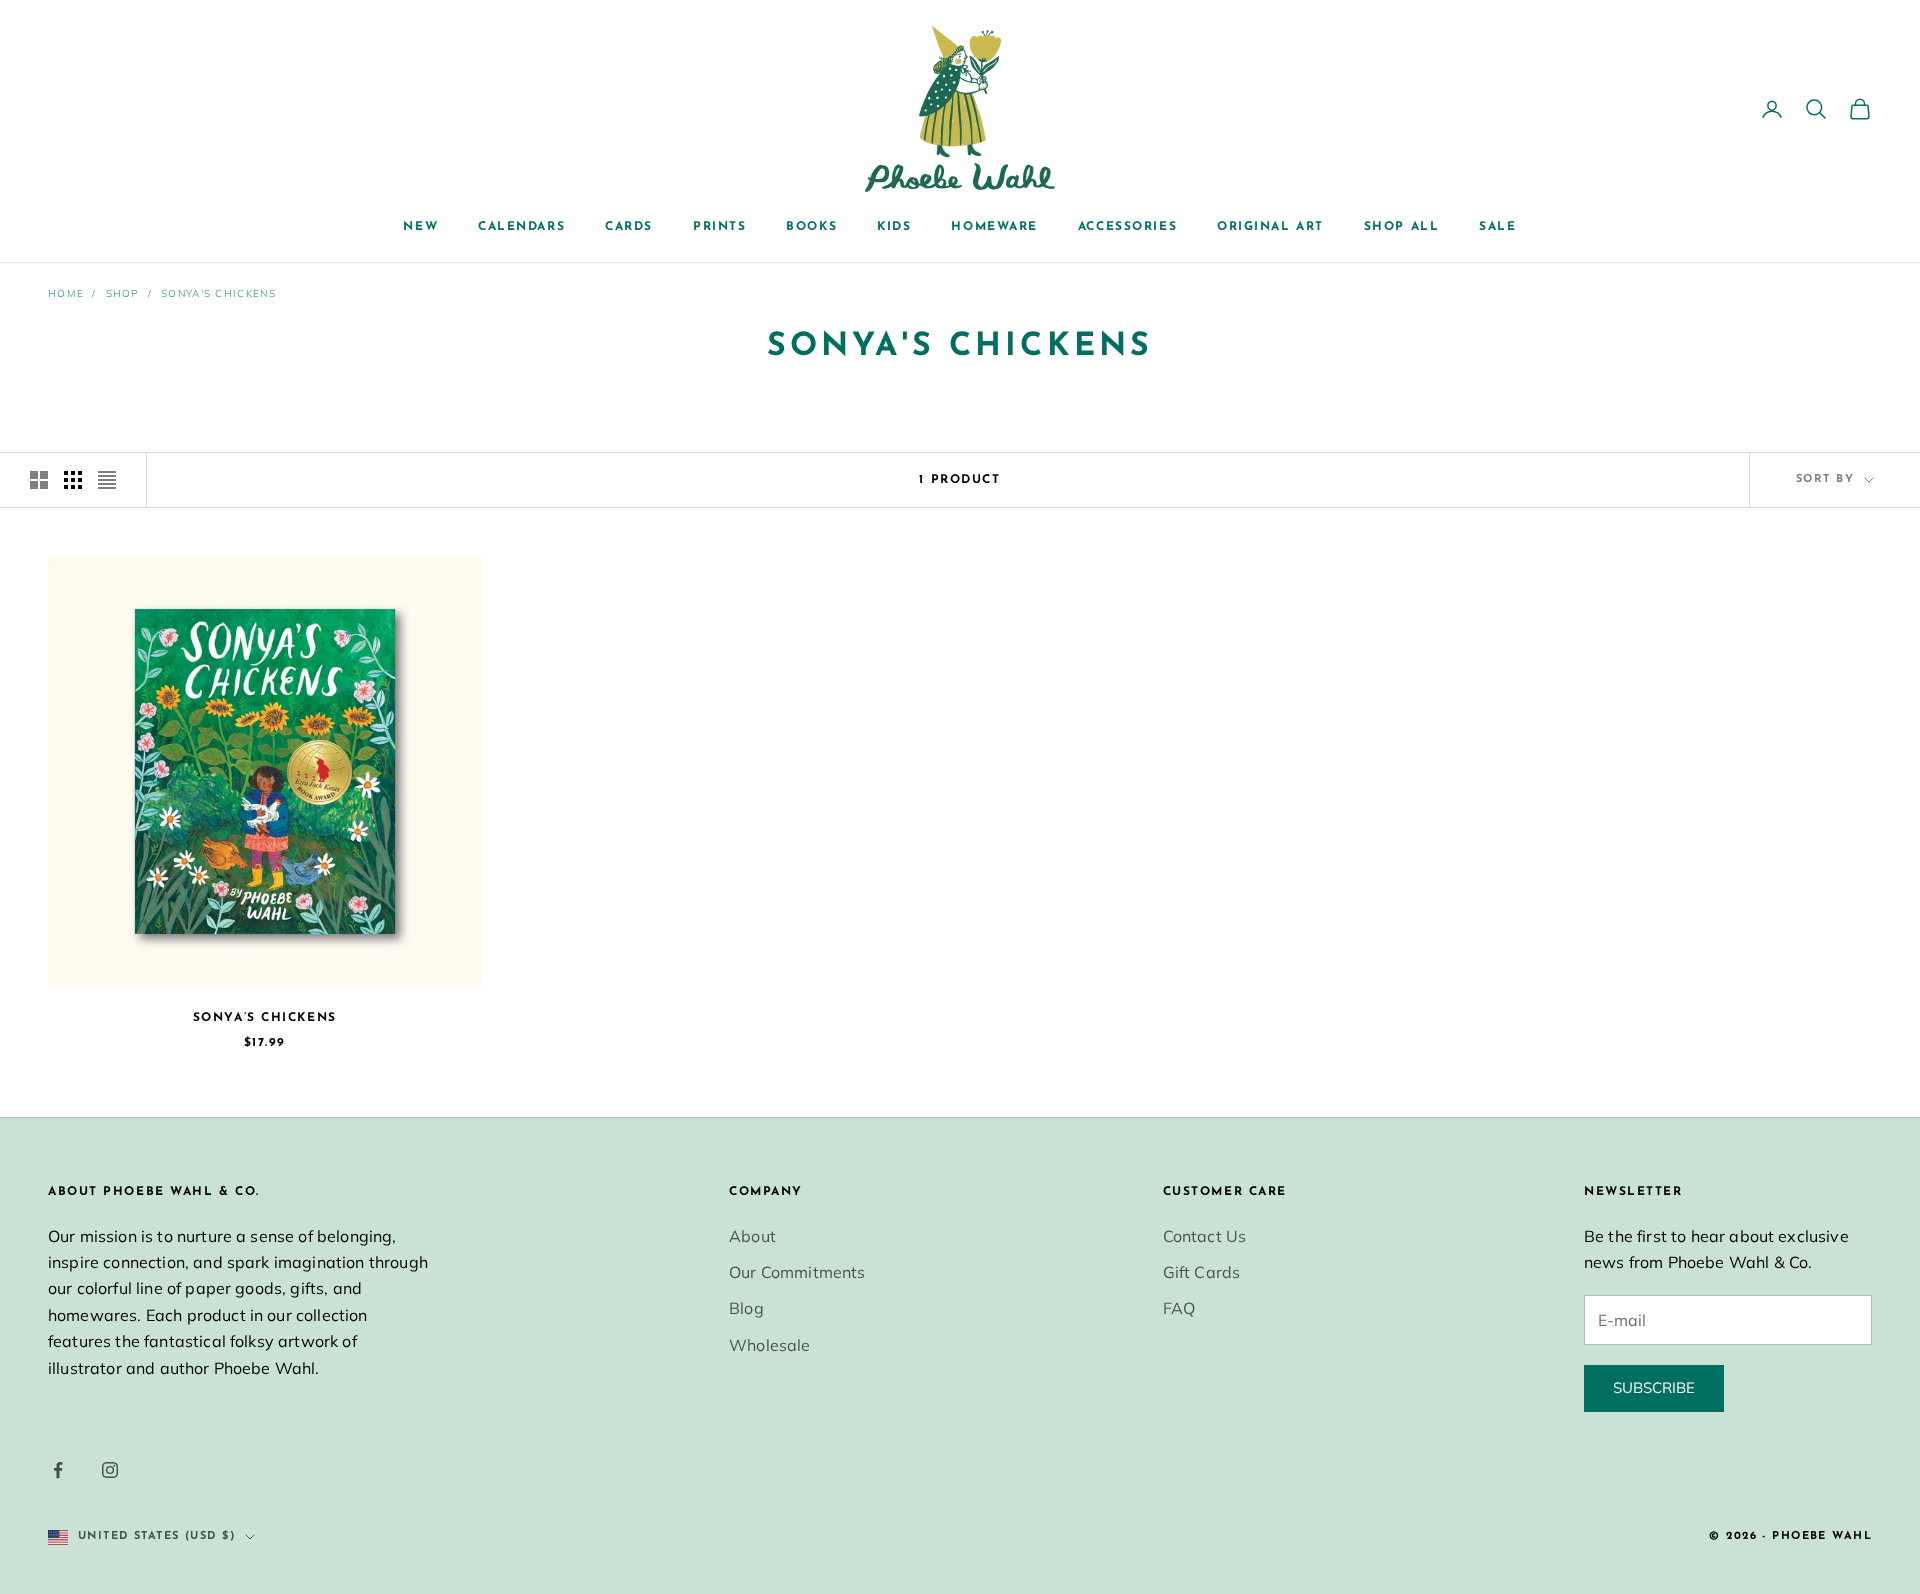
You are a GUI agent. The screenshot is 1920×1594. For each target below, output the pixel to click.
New (420, 227)
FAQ (1179, 1308)
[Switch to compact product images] (107, 480)
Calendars (521, 227)
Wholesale (769, 1345)
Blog (746, 1308)
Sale (1497, 227)
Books (811, 227)
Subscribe (1654, 1387)
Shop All (1401, 227)
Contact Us (1205, 1236)
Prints (719, 227)
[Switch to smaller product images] (73, 480)
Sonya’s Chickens (265, 1018)
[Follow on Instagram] (110, 1470)
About (752, 1236)
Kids (894, 227)
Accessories (1127, 227)
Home (66, 293)
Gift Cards (1202, 1272)
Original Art (1270, 227)
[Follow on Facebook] (58, 1470)
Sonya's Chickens (218, 293)
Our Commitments (797, 1272)
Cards (629, 227)
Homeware (994, 227)
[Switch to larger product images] (39, 480)
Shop (123, 293)
